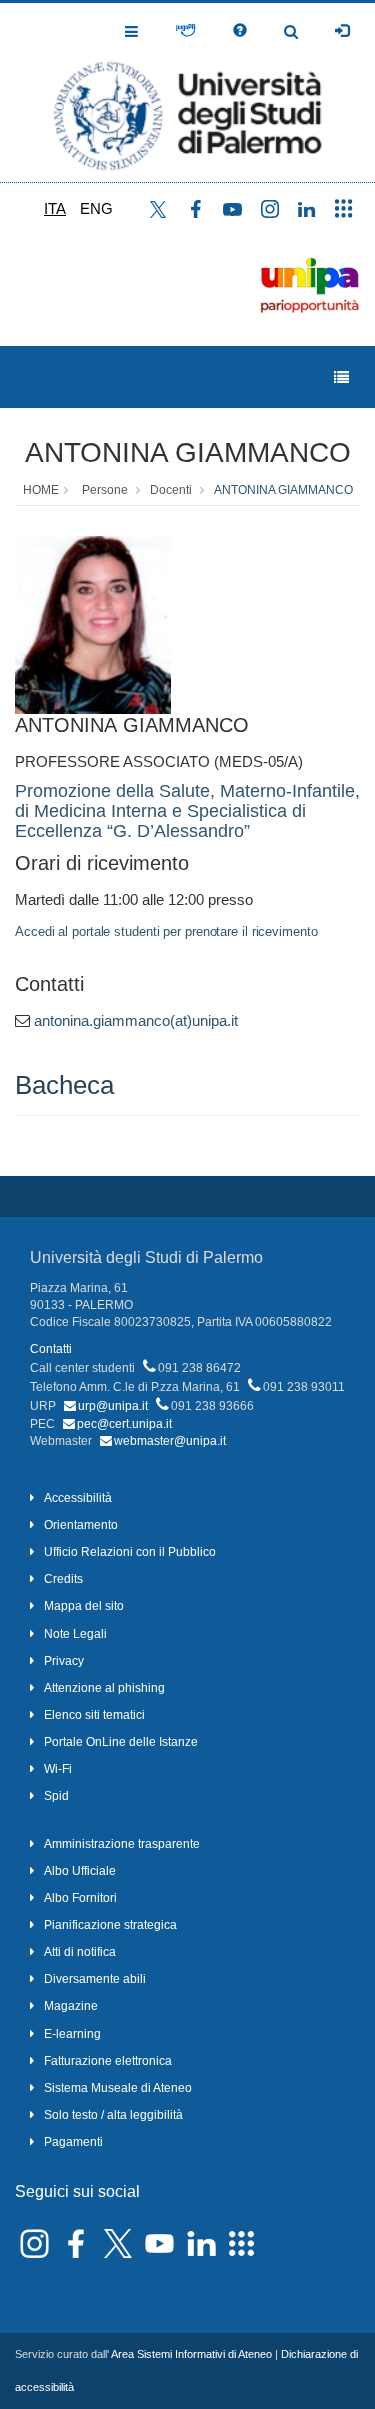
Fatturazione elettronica (108, 2061)
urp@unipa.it (113, 1406)
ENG (96, 208)
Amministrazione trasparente (122, 1844)
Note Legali (75, 1634)
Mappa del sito (84, 1606)
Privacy (64, 1661)
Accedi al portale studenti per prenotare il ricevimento (166, 931)
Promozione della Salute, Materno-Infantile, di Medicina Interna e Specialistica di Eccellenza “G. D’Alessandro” (187, 811)
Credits (63, 1579)
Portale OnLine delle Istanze (121, 1742)
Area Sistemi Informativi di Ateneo (191, 2354)
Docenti (171, 490)
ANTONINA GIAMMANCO (188, 452)
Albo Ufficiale (80, 1871)
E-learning (72, 2034)
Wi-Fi (58, 1769)
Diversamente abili (95, 1979)
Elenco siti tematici (94, 1715)
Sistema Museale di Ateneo (118, 2088)
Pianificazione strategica (110, 1925)
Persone (105, 490)
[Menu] (341, 377)
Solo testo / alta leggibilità (113, 2115)
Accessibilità (78, 1498)
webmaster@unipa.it (170, 1441)
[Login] (342, 31)
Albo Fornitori (80, 1898)
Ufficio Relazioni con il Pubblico (130, 1552)
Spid (56, 1796)
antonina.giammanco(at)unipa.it (136, 1020)
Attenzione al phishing (104, 1688)
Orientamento (81, 1525)
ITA (55, 208)
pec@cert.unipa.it (124, 1424)
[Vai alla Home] (187, 92)
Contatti (51, 1349)
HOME (41, 490)
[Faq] (240, 31)
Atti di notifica (80, 1952)
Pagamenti (73, 2142)
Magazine (71, 2006)
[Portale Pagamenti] (185, 31)
